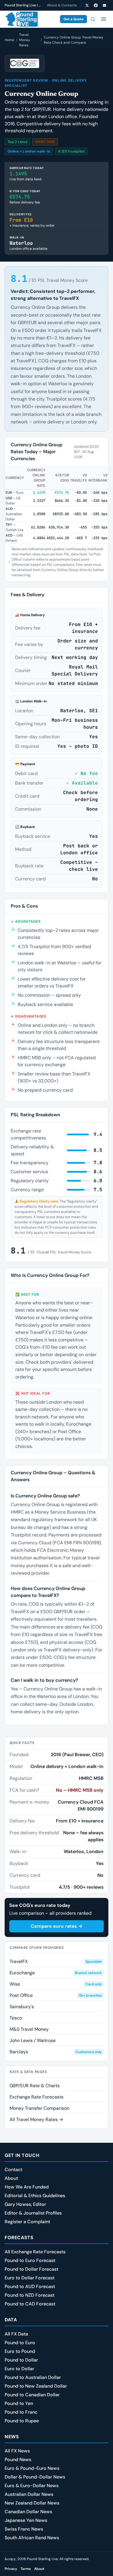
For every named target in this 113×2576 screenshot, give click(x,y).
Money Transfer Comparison (39, 2108)
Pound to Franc (21, 2412)
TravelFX (56, 1961)
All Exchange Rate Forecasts (35, 2252)
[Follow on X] (87, 5)
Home (9, 40)
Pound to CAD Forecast (30, 2304)
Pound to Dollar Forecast (31, 2269)
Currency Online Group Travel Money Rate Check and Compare (74, 40)
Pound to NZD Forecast (30, 2295)
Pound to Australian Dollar (33, 2377)
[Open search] (93, 19)
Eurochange (56, 1973)
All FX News (17, 2451)
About (11, 2178)
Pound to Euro (20, 2343)
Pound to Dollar (21, 2360)
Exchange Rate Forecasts (37, 2097)
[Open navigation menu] (103, 19)
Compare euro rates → (57, 1926)
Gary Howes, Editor (25, 2204)
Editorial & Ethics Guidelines (35, 2196)
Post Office (56, 1995)
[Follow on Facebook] (96, 5)
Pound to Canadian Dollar (32, 2395)
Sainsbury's (22, 2007)
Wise (56, 1984)
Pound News (18, 2460)
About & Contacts (62, 5)
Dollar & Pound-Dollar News (35, 2477)
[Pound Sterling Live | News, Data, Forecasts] (21, 19)
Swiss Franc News (24, 2529)
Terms (26, 2569)
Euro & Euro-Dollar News (32, 2486)
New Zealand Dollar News (32, 2503)
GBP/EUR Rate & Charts (35, 2086)
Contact (13, 2170)
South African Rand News (32, 2538)
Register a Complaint (27, 2222)
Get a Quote (73, 19)
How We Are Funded (27, 2187)
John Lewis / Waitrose (33, 2040)
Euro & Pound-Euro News (32, 2468)
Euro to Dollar (19, 2369)
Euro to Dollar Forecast (30, 2278)
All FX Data (16, 2334)
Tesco (16, 2018)
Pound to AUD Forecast (30, 2286)
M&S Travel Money (29, 2029)
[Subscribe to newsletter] (104, 5)
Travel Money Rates (25, 40)
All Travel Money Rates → (36, 2119)
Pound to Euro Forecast (30, 2260)
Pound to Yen (19, 2403)
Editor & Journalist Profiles (33, 2213)
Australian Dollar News (29, 2494)
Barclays (56, 2052)
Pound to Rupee (22, 2421)
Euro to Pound (20, 2351)
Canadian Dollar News (28, 2512)
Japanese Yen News (26, 2520)
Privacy (11, 2569)
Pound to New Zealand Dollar (36, 2386)
